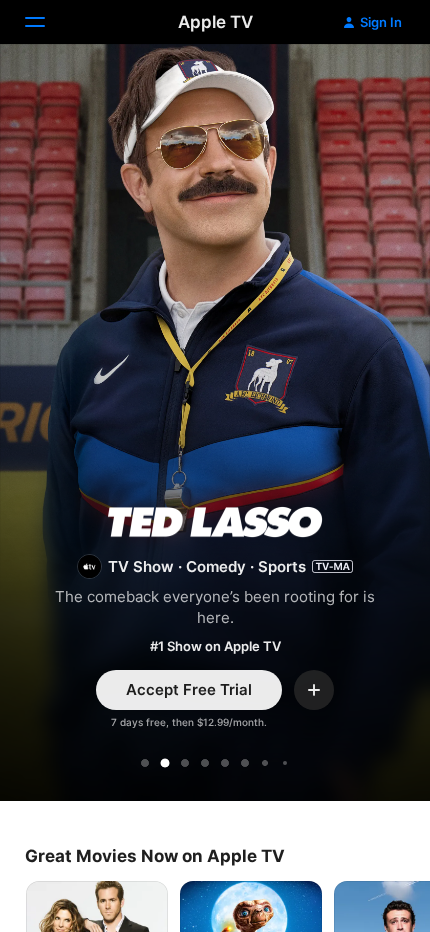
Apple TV (215, 22)
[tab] (145, 763)
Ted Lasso (215, 426)
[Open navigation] (47, 22)
